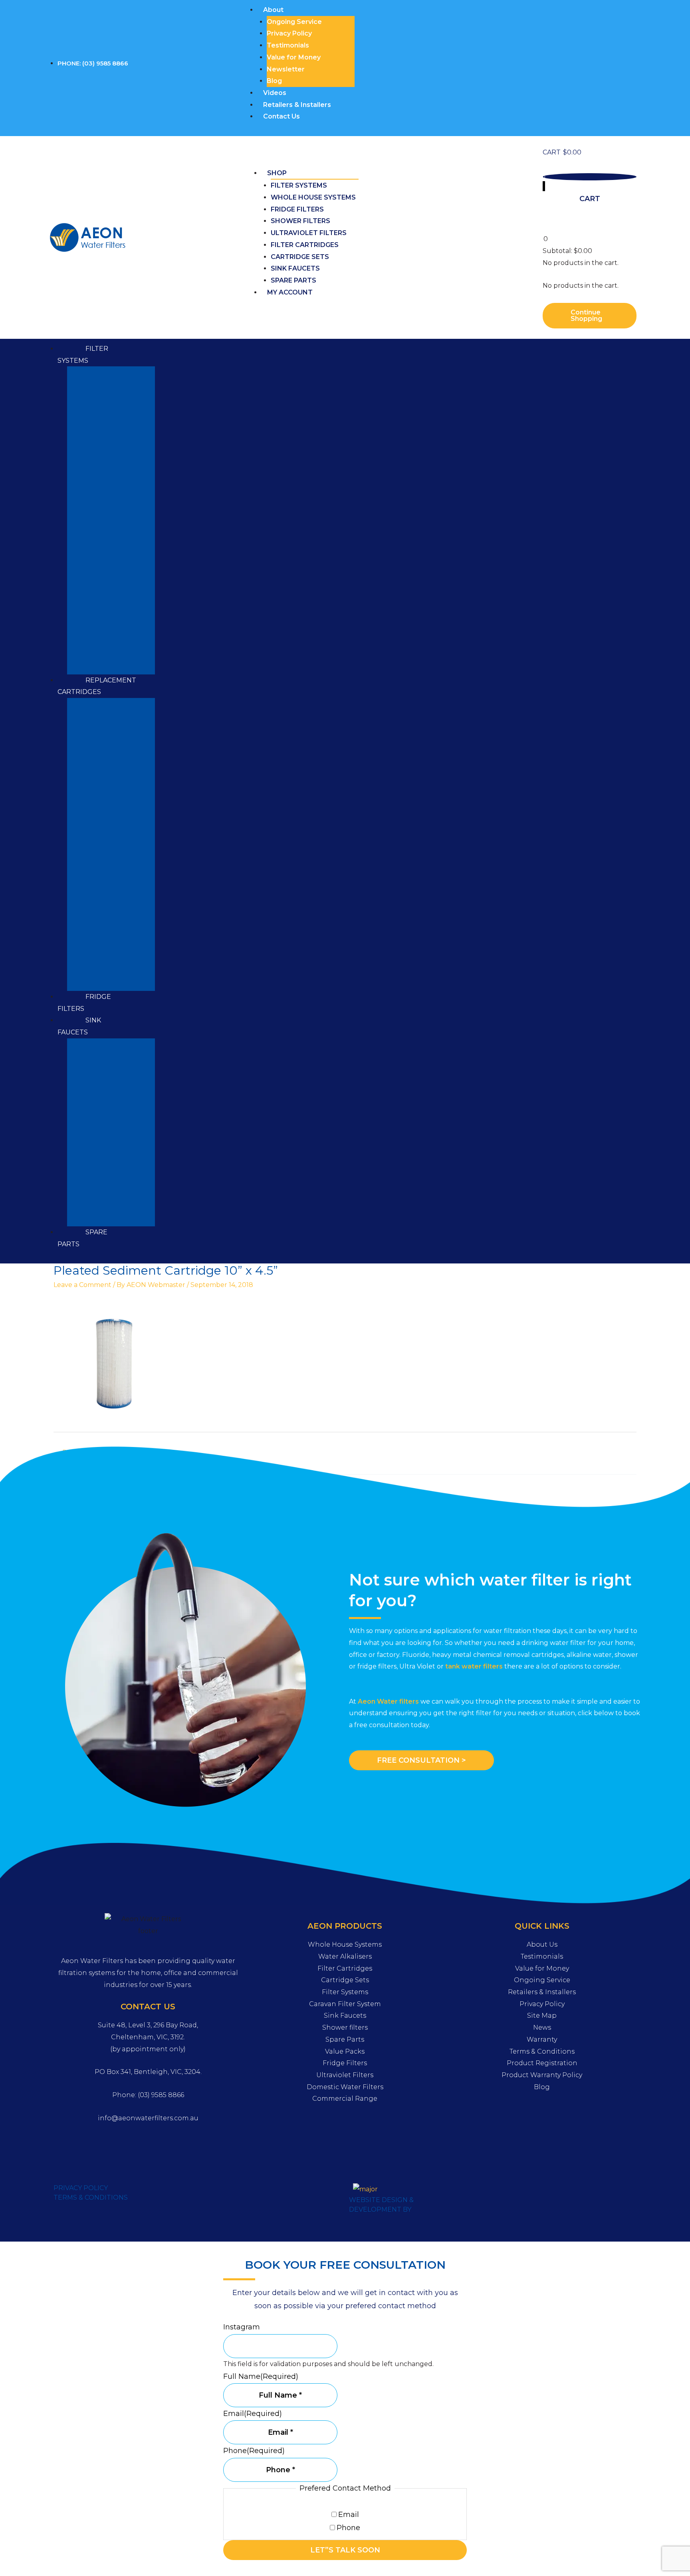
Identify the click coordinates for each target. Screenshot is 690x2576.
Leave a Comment (82, 1285)
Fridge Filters (297, 209)
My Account (290, 292)
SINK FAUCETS (79, 1026)
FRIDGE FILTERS (84, 1003)
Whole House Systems (313, 197)
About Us (542, 1944)
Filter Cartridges (305, 245)
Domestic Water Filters (345, 2087)
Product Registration (542, 2063)
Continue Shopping (586, 315)
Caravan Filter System (345, 2004)
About (273, 10)
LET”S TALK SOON (345, 2550)
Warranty (542, 2039)
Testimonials (288, 45)
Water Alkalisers (345, 1956)
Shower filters (300, 221)
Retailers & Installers (297, 105)
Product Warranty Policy (542, 2075)
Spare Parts (293, 280)
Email (349, 2515)
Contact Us (282, 116)
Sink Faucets (295, 268)
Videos (275, 93)
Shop (277, 173)
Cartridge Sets (300, 257)
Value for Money (294, 57)
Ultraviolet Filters (309, 233)
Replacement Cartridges (97, 686)
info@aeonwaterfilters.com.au (148, 2118)
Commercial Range (345, 2099)
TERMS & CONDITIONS (91, 2197)
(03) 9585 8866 (161, 2095)
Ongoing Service (294, 22)
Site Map (542, 2016)
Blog (274, 81)
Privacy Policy (289, 33)
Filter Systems (299, 185)
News (542, 2027)
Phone (348, 2528)
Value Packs (345, 2051)
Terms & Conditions (542, 2051)
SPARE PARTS (82, 1238)
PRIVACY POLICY (81, 2188)
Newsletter (286, 69)
